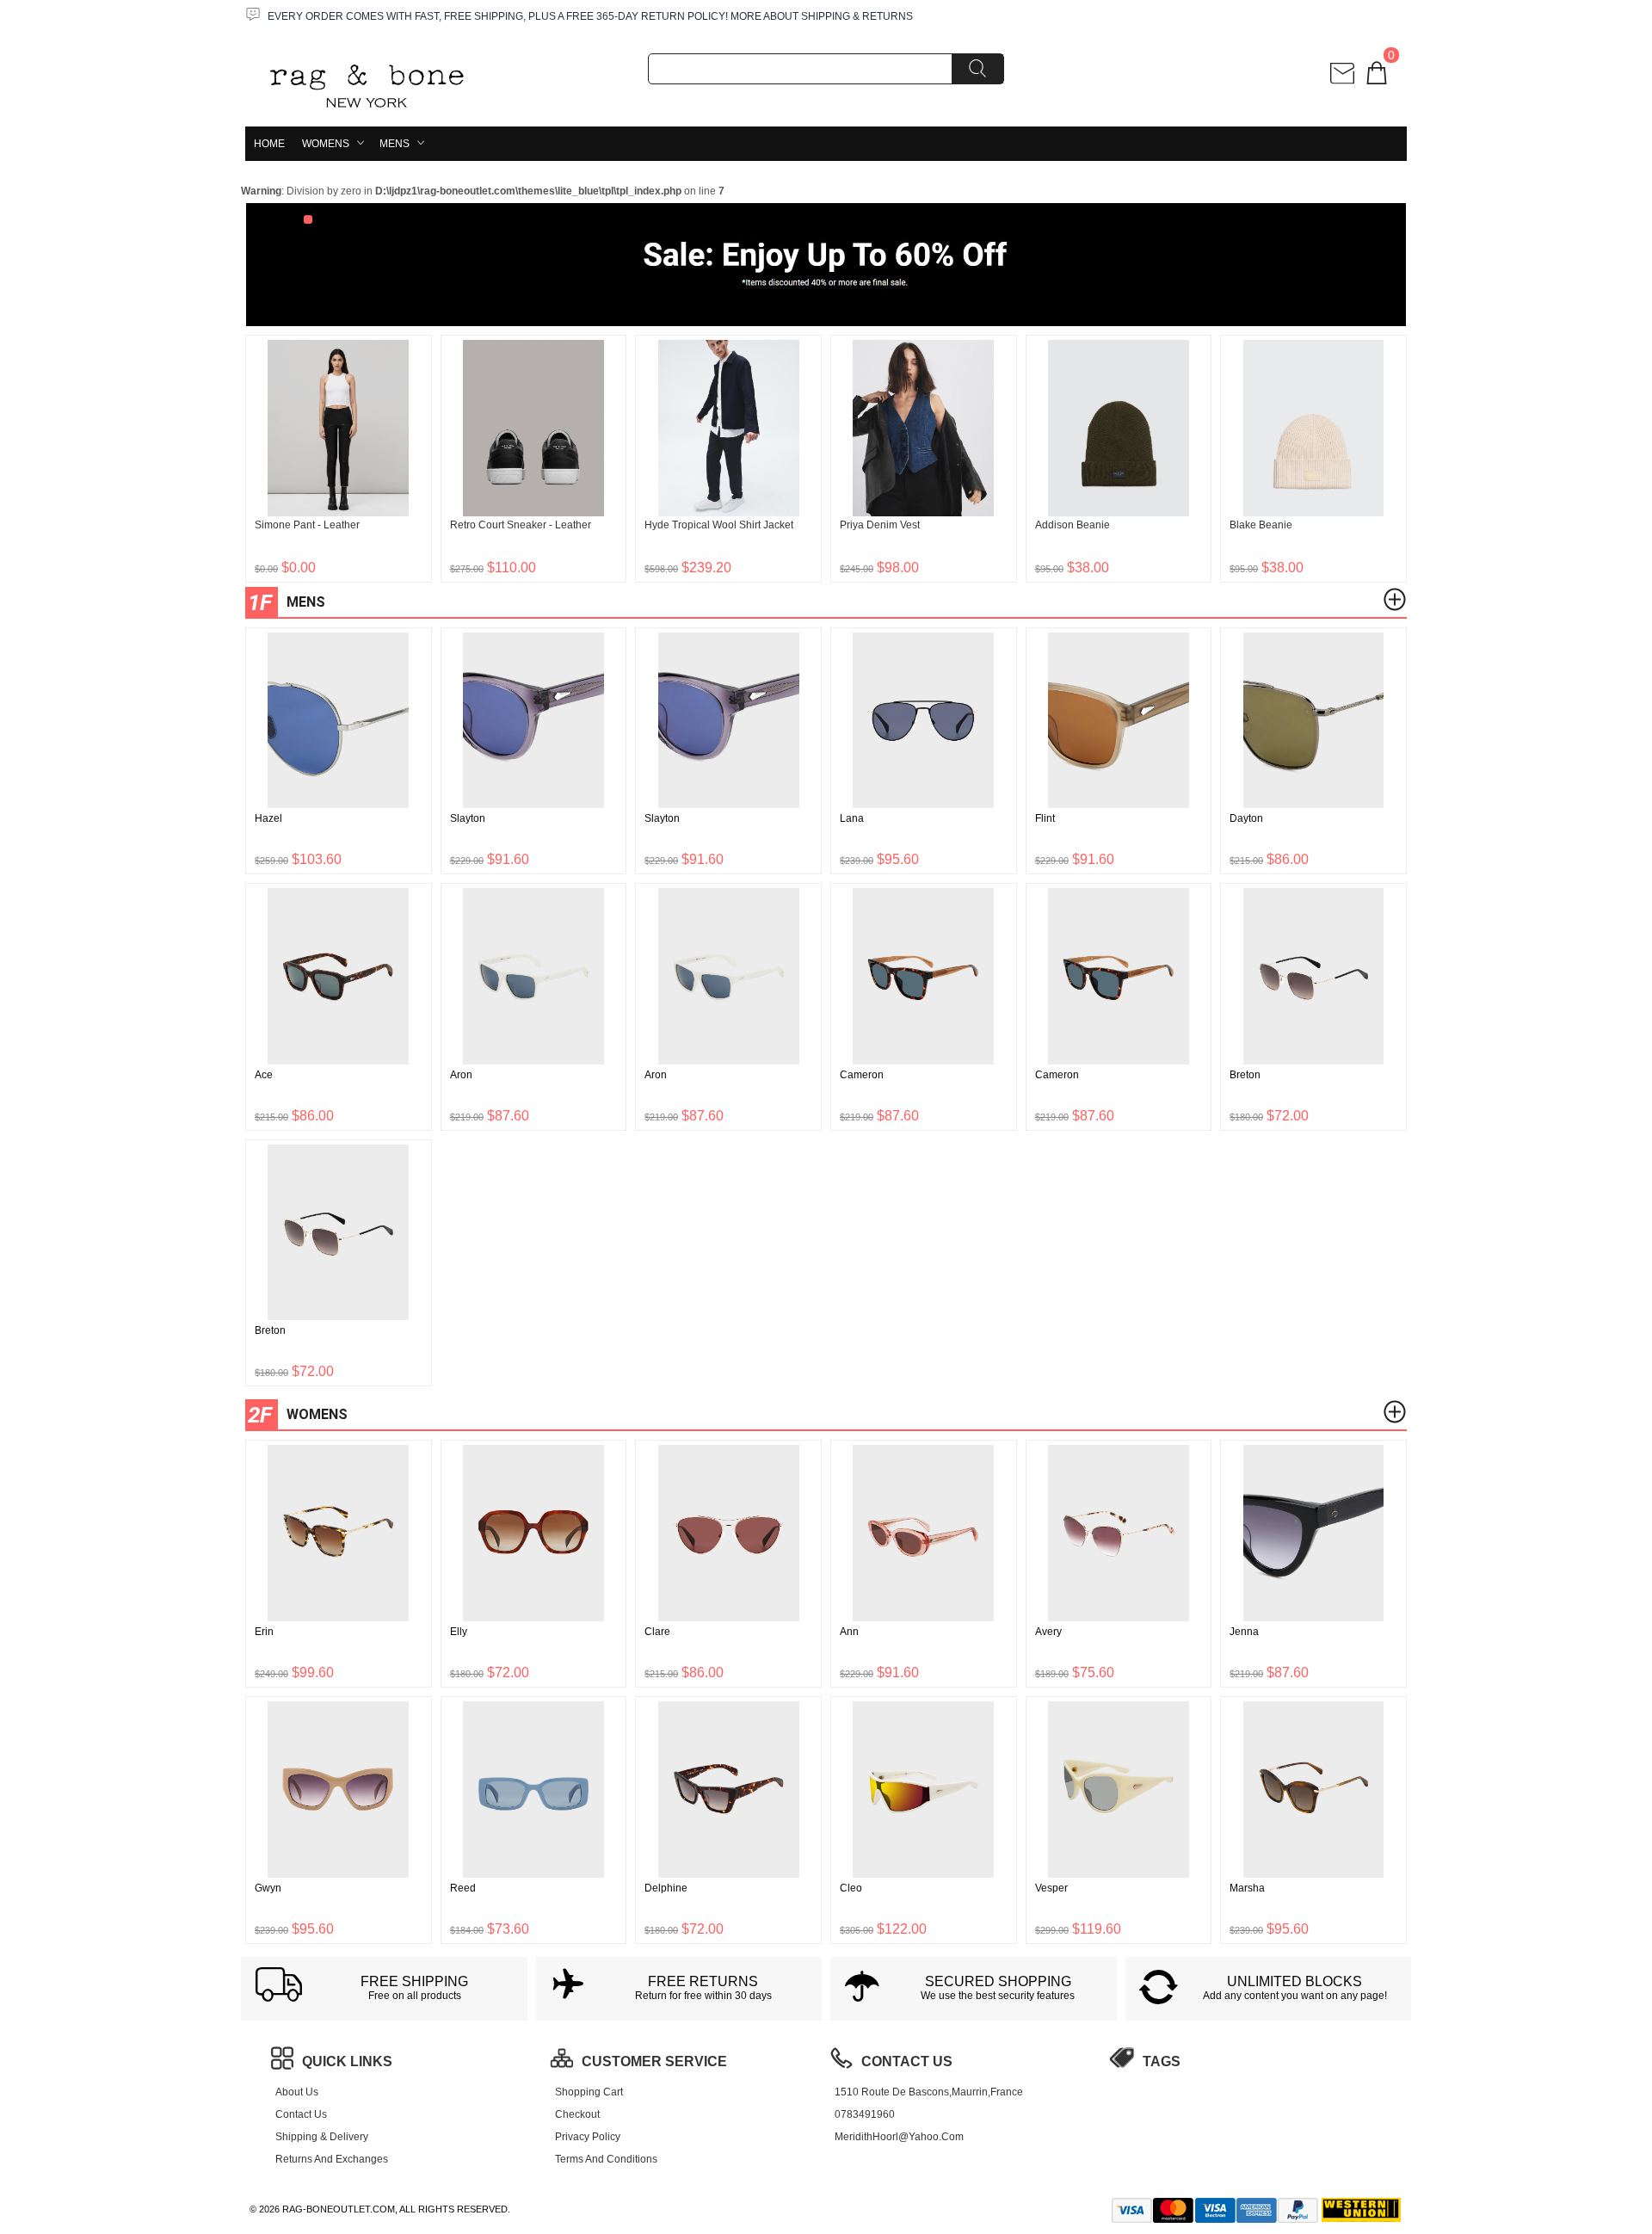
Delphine (666, 1888)
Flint (1045, 818)
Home (269, 144)
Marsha (1247, 1888)
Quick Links (347, 2061)
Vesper (1051, 1888)
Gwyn (268, 1888)
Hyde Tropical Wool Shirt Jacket (719, 525)
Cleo (851, 1888)
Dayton (1246, 818)
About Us (297, 2092)
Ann (849, 1632)
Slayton (468, 818)
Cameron (862, 1075)
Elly (459, 1632)
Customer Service (654, 2061)
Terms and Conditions (606, 2159)
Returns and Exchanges (332, 2159)
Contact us (301, 2114)
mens (395, 144)
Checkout (577, 2114)
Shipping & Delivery (322, 2137)
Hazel (268, 818)
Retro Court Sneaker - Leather (521, 525)
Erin (264, 1632)
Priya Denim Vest (880, 525)
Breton (1245, 1075)
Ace (264, 1075)
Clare (657, 1632)
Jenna (1244, 1632)
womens (326, 144)
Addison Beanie (1073, 525)
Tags (1162, 2061)
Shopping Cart (589, 2092)
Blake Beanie (1261, 525)
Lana (852, 818)
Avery (1048, 1632)
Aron (461, 1075)
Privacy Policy (588, 2137)
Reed (463, 1888)
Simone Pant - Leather (307, 525)
